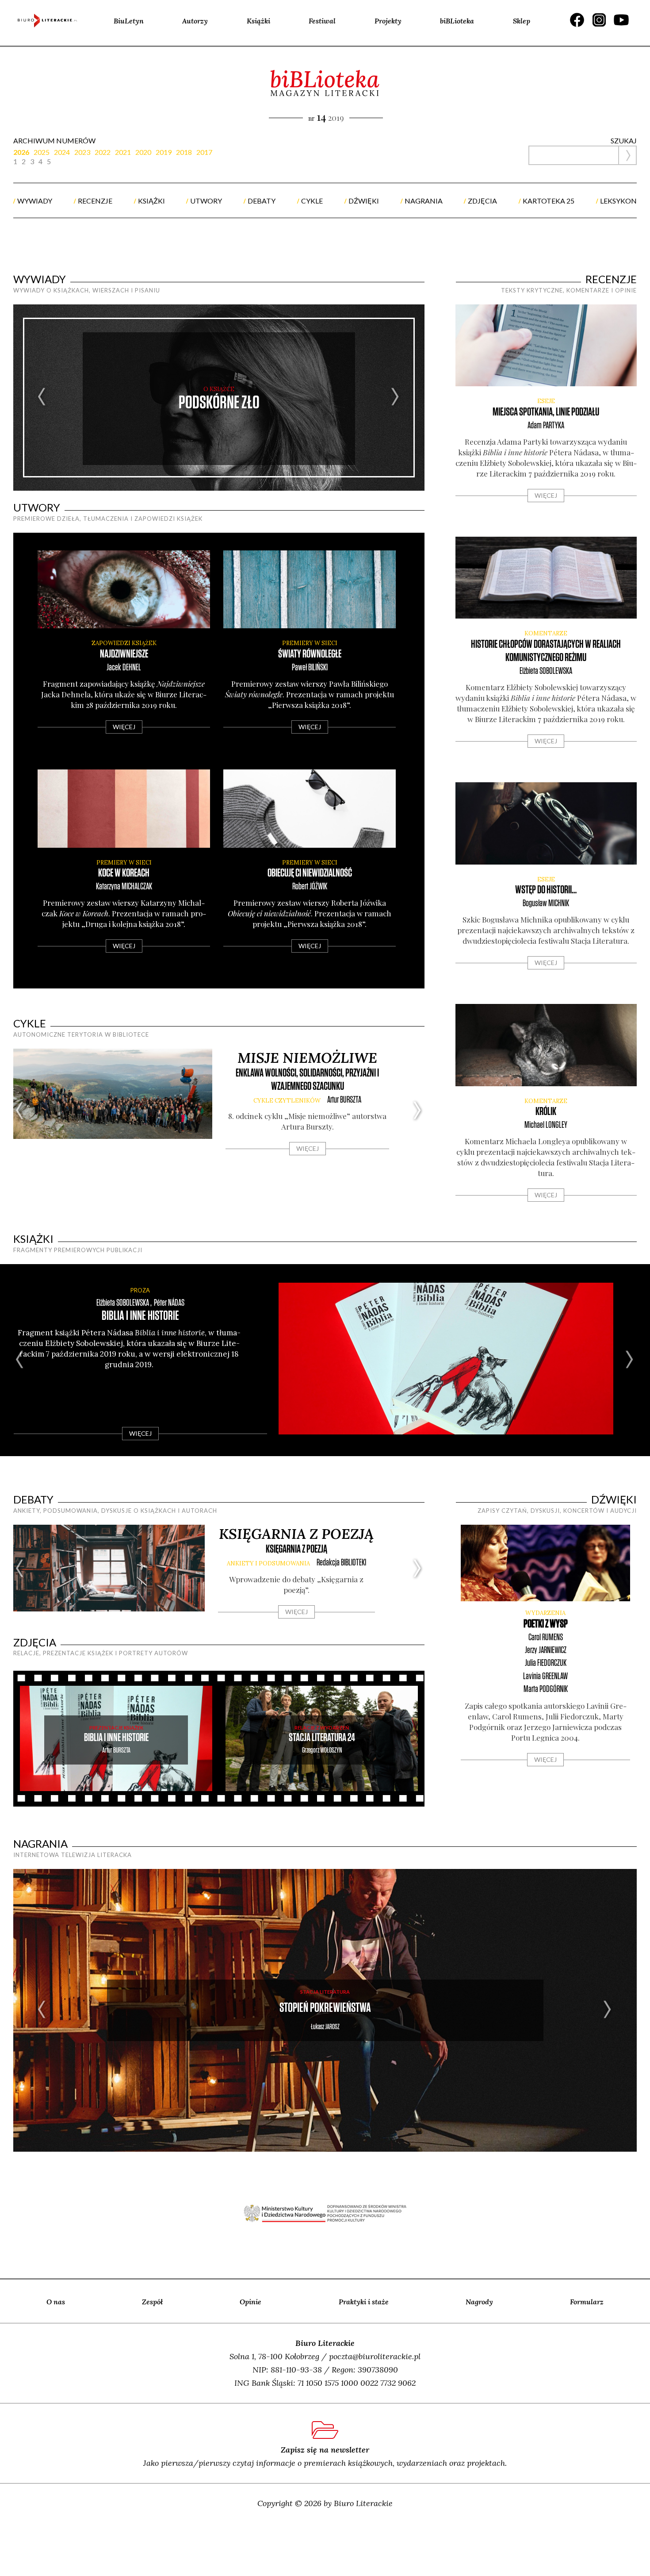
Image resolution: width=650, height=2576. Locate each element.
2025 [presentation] (42, 152)
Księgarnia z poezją (296, 1534)
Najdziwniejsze (124, 654)
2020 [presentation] (143, 152)
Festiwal (322, 21)
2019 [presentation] (164, 152)
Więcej (124, 727)
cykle (312, 201)
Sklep (522, 21)
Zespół (152, 2302)
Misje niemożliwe (307, 1058)
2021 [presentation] (123, 152)
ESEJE (546, 401)
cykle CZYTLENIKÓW (287, 1101)
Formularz (587, 2302)
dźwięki (364, 201)
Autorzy (195, 21)
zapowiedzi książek (124, 643)
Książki (258, 21)
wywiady (35, 201)
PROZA (140, 1290)
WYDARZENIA (545, 1613)
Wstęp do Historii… (546, 890)
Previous (42, 398)
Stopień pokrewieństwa (325, 2008)
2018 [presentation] (184, 152)
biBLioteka (457, 21)
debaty (262, 201)
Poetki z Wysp (546, 1624)
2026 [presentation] (21, 152)
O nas (56, 2302)
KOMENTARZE (546, 633)
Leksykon (618, 201)
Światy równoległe (310, 654)
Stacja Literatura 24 (322, 1738)
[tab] (23, 152)
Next (396, 398)
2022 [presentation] (103, 152)
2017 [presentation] (204, 152)
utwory (206, 201)
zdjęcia (482, 201)
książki (151, 201)
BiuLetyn (129, 21)
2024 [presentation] (62, 152)
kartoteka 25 (549, 201)
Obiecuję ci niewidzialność (310, 873)
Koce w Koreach (124, 873)
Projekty (388, 21)
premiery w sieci (310, 643)
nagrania (424, 201)
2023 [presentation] (82, 152)
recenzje (95, 201)
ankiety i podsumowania (268, 1563)
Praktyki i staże (364, 2302)
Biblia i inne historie (140, 1316)
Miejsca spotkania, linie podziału (546, 412)
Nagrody (479, 2302)
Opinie (250, 2302)
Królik (546, 1112)
